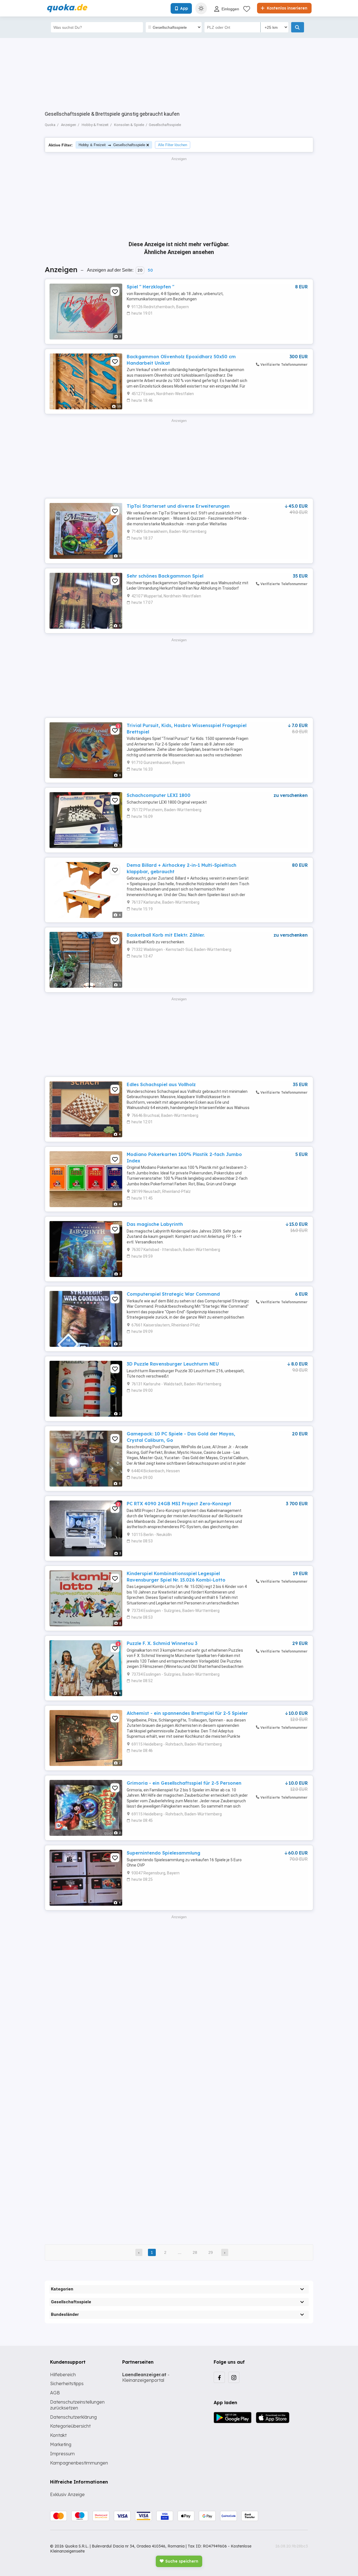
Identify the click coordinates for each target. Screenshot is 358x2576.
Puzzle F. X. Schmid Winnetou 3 (162, 1643)
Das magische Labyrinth (155, 1224)
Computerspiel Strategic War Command (173, 1294)
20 (140, 270)
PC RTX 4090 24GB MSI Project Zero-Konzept (179, 1504)
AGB (55, 2393)
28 (195, 2252)
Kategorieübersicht (70, 2426)
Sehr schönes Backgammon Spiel (165, 576)
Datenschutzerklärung (73, 2417)
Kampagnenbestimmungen (79, 2463)
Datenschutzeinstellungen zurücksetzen (77, 2405)
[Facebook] (219, 2377)
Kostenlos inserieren (287, 8)
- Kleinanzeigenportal (146, 2377)
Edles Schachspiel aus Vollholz (161, 1084)
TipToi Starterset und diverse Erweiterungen (178, 506)
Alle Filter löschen (173, 145)
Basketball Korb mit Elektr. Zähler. (166, 935)
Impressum (62, 2454)
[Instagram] (234, 2377)
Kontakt (58, 2435)
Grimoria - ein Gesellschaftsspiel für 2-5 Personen (184, 1783)
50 (150, 270)
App (184, 8)
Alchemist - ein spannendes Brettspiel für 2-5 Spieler (187, 1713)
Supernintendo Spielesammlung (163, 1853)
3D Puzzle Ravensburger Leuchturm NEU (173, 1364)
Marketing (61, 2444)
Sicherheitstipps (67, 2383)
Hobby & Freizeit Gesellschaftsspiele (112, 145)
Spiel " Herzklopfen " (150, 287)
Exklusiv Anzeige (67, 2494)
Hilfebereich (63, 2375)
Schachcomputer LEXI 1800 (159, 795)
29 (211, 2252)
